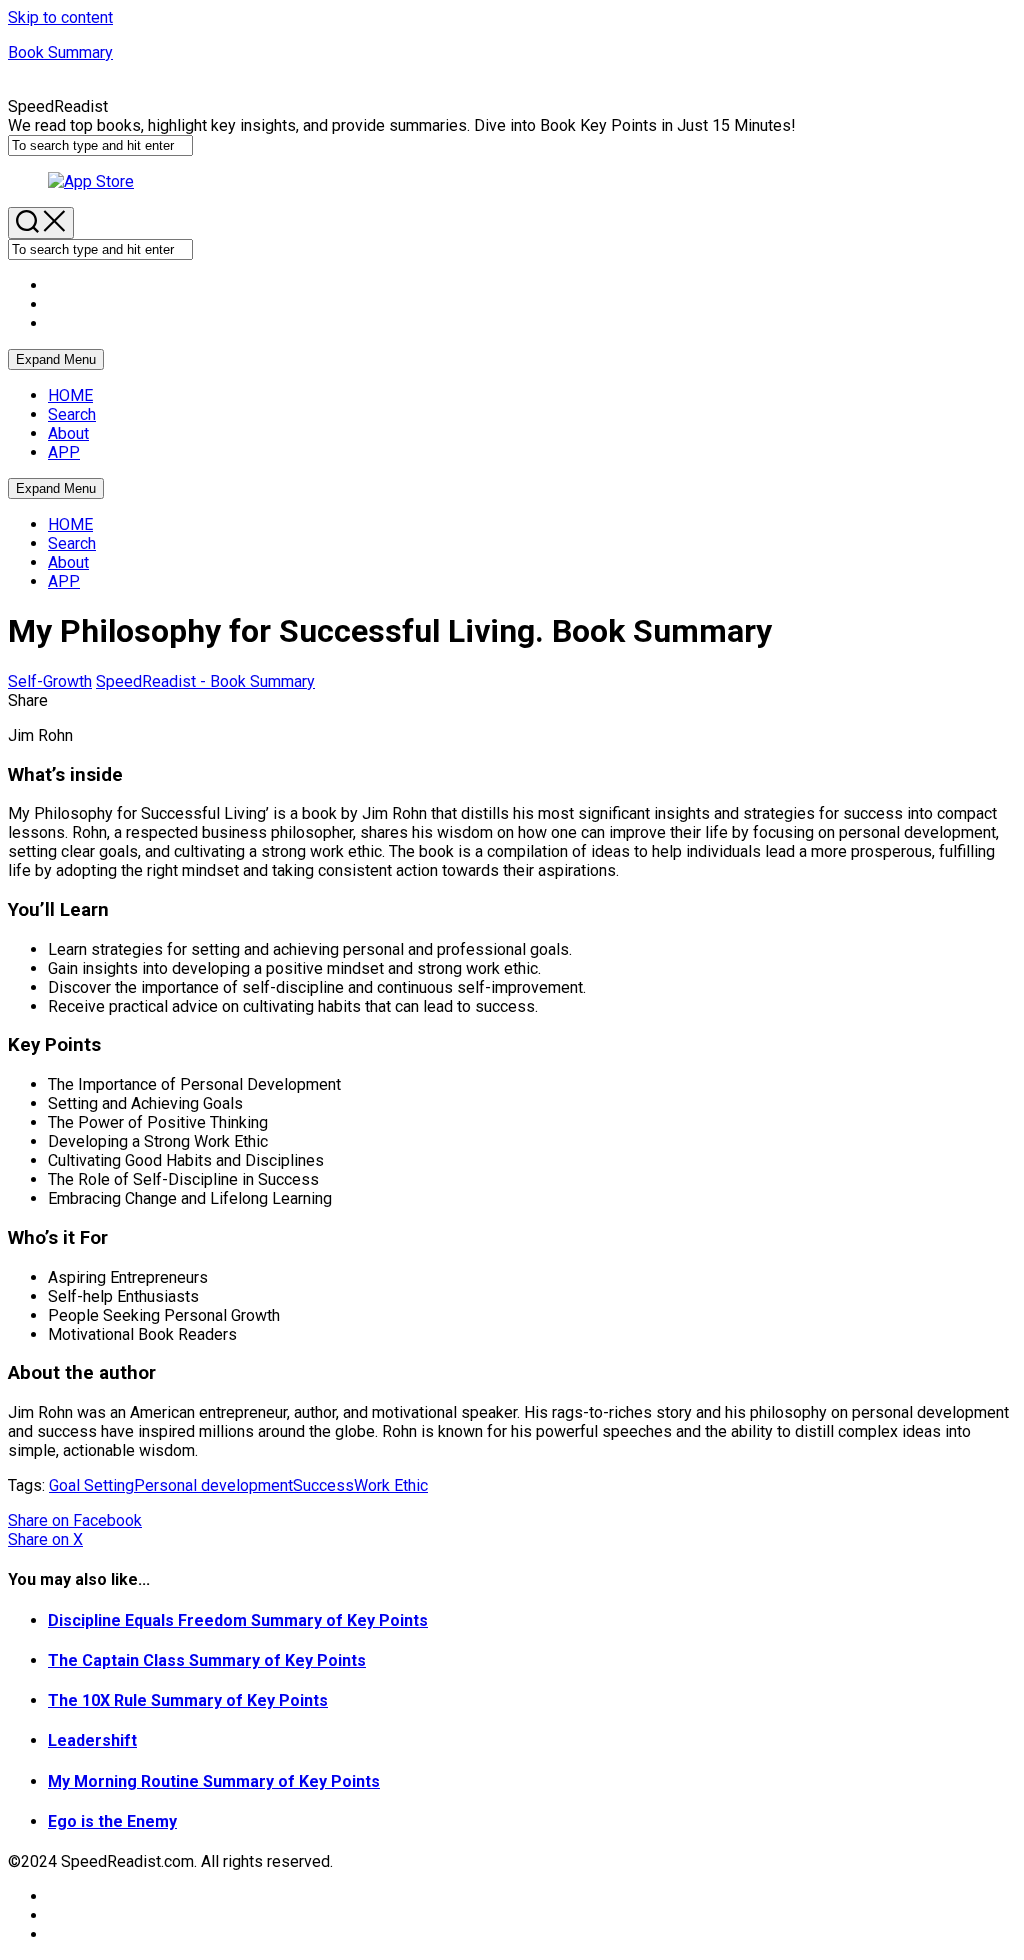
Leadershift (92, 1740)
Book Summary (60, 52)
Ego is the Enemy (112, 1821)
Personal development (213, 1485)
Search (72, 414)
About (68, 433)
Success (323, 1485)
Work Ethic (391, 1485)
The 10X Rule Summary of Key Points (188, 1700)
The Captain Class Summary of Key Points (207, 1660)
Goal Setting (91, 1485)
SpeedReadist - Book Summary (205, 681)
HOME (70, 395)
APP (64, 452)
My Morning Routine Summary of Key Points (214, 1781)
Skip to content (60, 17)
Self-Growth (50, 681)
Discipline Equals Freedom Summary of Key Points (238, 1620)
